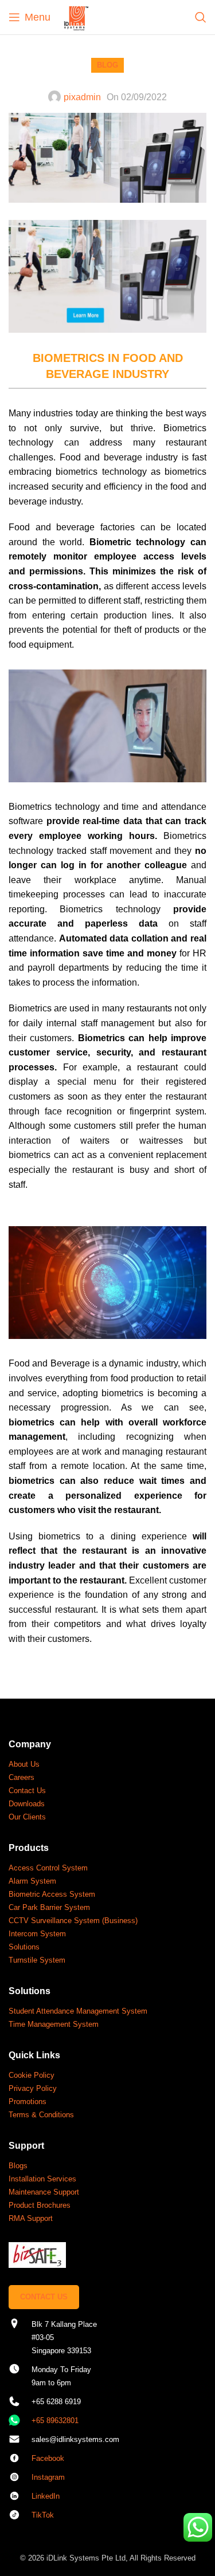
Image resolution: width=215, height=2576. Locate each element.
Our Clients (27, 1817)
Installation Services (42, 2179)
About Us (24, 1764)
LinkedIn (46, 2496)
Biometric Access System (52, 1894)
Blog (107, 65)
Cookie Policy (32, 2075)
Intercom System (37, 1934)
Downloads (27, 1804)
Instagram (48, 2477)
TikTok (43, 2515)
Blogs (18, 2166)
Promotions (28, 2102)
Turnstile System (37, 1960)
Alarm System (32, 1881)
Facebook (48, 2458)
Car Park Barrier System (49, 1907)
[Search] (201, 17)
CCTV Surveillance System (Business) (73, 1921)
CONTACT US (44, 2297)
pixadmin (82, 97)
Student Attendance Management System (78, 2011)
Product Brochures (40, 2205)
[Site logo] (76, 16)
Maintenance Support (44, 2192)
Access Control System (48, 1868)
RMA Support (31, 2218)
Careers (21, 1777)
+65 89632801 (55, 2421)
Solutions (24, 1947)
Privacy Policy (33, 2088)
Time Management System (54, 2024)
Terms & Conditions (41, 2115)
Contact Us (27, 1791)
